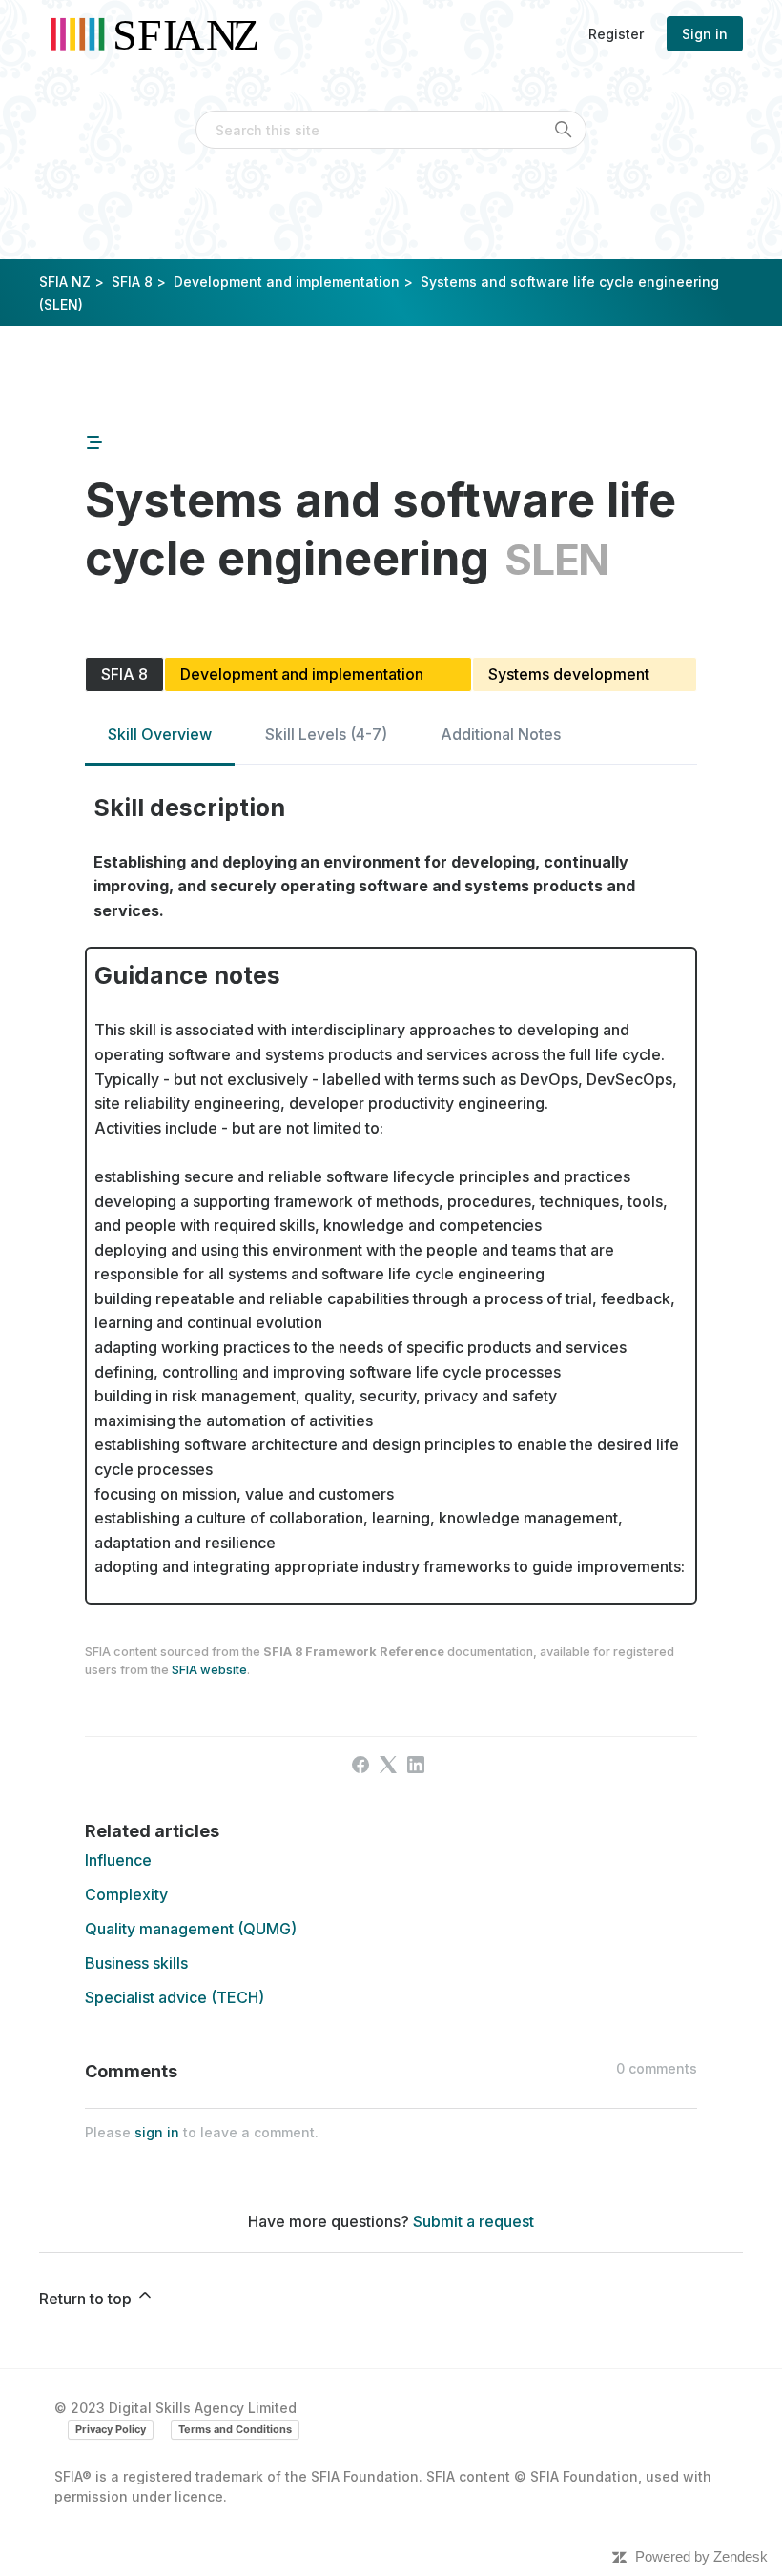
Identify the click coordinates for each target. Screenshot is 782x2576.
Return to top (87, 2299)
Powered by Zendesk (701, 2556)
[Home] (161, 34)
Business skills (136, 1963)
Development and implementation (287, 282)
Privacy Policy (111, 2429)
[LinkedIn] (416, 1765)
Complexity (126, 1894)
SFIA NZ (65, 282)
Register (616, 34)
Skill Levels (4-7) (326, 734)
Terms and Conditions (235, 2429)
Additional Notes (501, 734)
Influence (118, 1860)
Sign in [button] (705, 34)
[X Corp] (388, 1765)
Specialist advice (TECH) (175, 1997)
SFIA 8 (132, 282)
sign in (157, 2132)
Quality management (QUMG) (191, 1929)
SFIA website (209, 1670)
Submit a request (473, 2221)
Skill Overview (160, 734)
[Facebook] (360, 1765)
